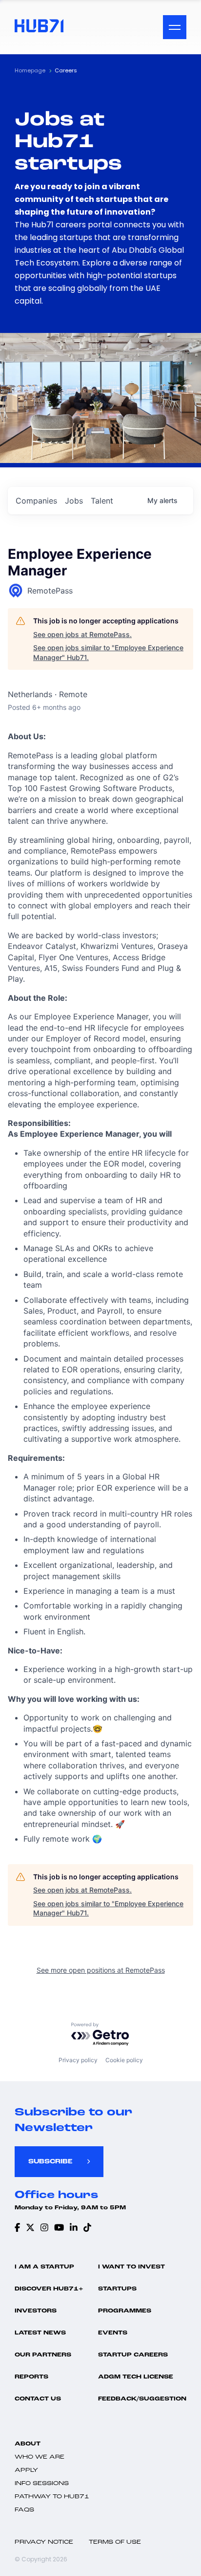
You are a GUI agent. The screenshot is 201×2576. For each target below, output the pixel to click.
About (28, 2444)
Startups (117, 2289)
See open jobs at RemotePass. (82, 634)
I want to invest (131, 2267)
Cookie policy (124, 2060)
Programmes (125, 2311)
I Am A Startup (44, 2267)
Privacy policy (78, 2060)
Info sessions (42, 2484)
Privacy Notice (44, 2542)
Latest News (40, 2333)
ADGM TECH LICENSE (136, 2377)
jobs (74, 501)
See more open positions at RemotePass (101, 1970)
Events (113, 2333)
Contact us (38, 2399)
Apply (26, 2470)
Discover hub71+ (49, 2289)
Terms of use (115, 2542)
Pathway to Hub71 (52, 2497)
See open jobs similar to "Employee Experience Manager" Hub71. (108, 652)
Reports (31, 2377)
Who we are (40, 2457)
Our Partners (43, 2355)
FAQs (24, 2510)
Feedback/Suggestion (142, 2399)
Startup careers (133, 2355)
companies (36, 501)
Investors (36, 2311)
